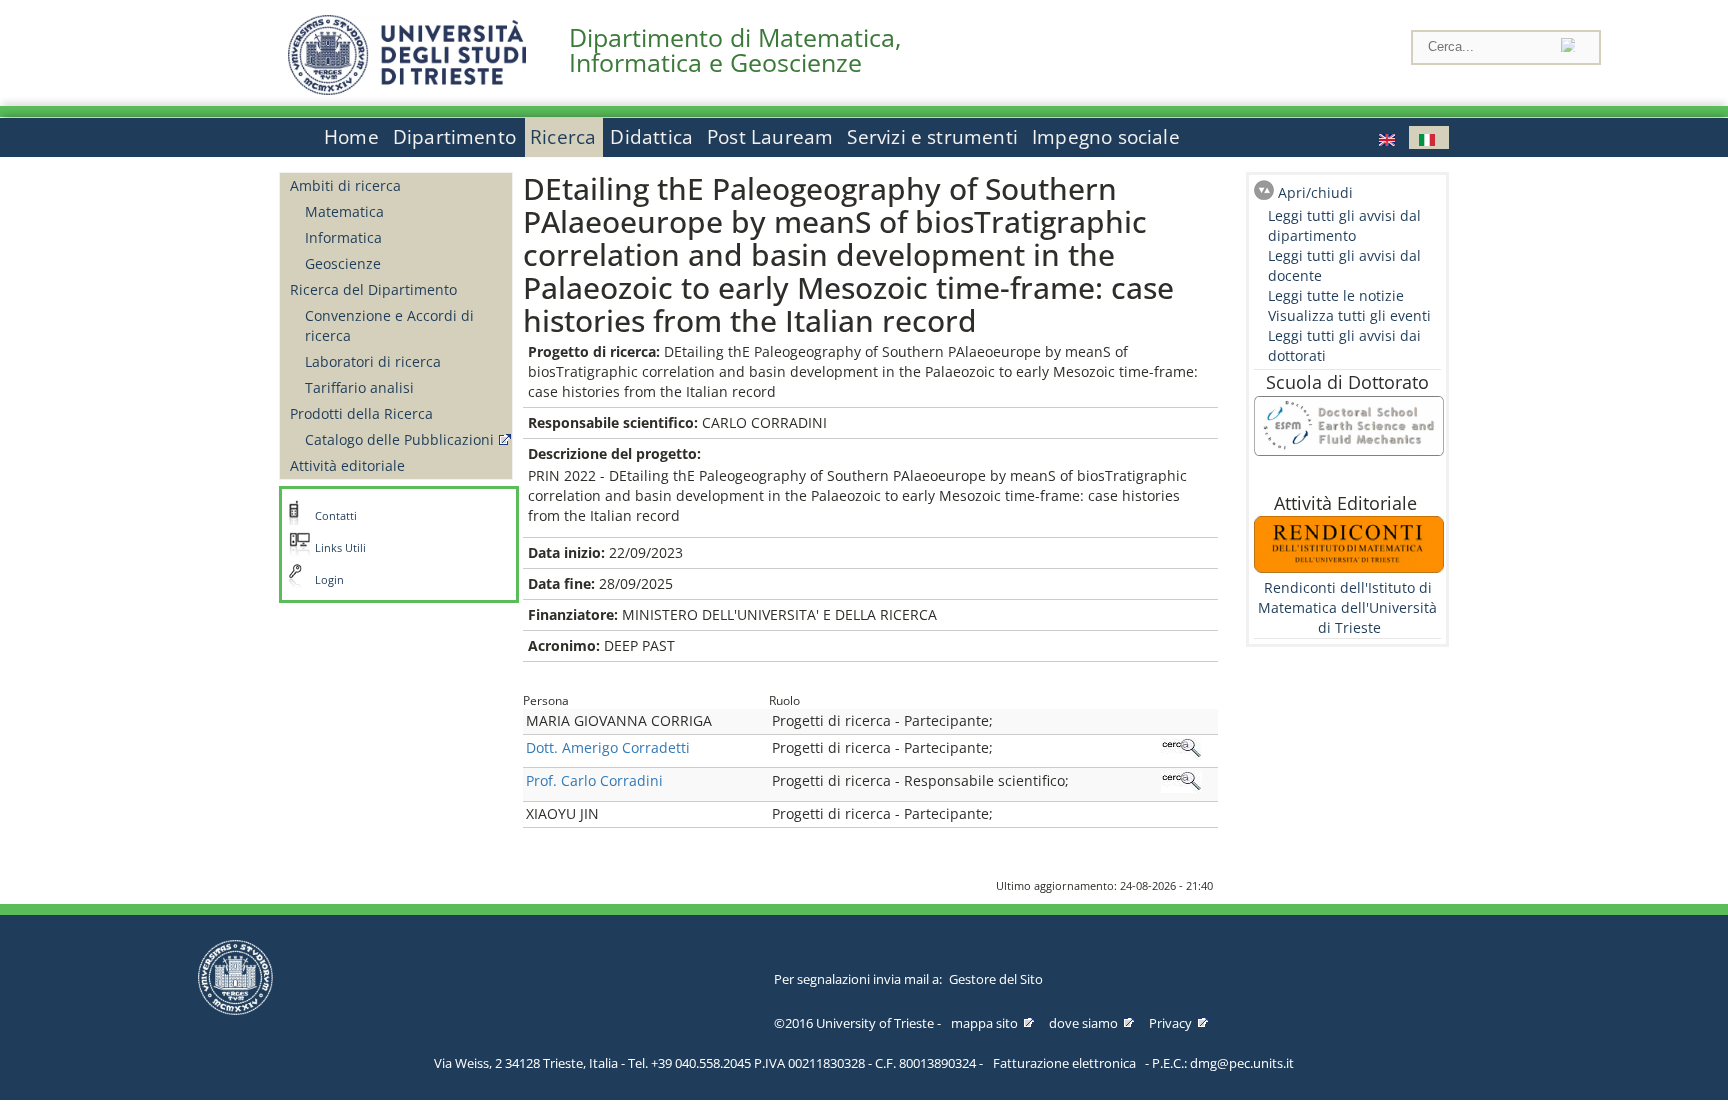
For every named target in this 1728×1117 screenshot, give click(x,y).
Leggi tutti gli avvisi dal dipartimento (1344, 225)
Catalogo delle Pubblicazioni (399, 439)
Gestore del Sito (996, 979)
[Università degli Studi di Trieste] (407, 89)
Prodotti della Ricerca (361, 413)
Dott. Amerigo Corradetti (608, 747)
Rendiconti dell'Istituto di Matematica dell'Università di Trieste (1347, 607)
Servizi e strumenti (932, 137)
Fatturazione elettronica (1064, 1063)
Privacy (1170, 1023)
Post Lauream (770, 137)
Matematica (344, 211)
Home (351, 137)
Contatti (336, 516)
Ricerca (563, 137)
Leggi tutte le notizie (1336, 295)
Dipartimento (454, 137)
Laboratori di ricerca (373, 361)
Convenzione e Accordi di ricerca (389, 325)
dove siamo (1083, 1023)
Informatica (343, 237)
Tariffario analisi (359, 387)
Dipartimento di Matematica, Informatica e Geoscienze (735, 50)
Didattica (651, 137)
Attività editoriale (347, 465)
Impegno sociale (1106, 137)
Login (329, 580)
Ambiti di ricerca (345, 185)
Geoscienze (343, 263)
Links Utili (340, 548)
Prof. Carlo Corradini (594, 780)
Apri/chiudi (1315, 192)
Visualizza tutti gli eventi (1349, 315)
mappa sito (984, 1023)
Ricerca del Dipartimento (373, 289)
